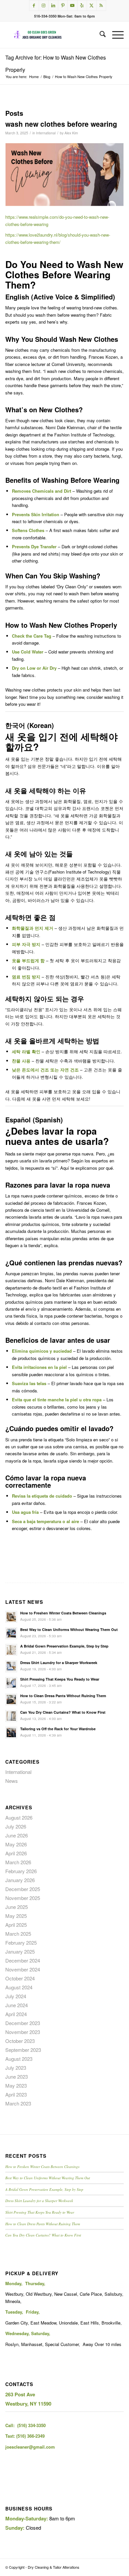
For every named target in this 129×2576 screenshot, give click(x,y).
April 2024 (16, 2014)
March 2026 (18, 1862)
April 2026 (16, 1853)
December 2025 (23, 1889)
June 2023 (17, 2077)
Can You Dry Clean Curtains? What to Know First (63, 1712)
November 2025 (23, 1898)
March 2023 (18, 2103)
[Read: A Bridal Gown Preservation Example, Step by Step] (11, 1650)
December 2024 (23, 1960)
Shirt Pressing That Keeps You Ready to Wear (60, 1679)
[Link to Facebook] (34, 5)
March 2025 (18, 1934)
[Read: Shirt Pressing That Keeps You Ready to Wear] (11, 1683)
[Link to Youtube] (72, 5)
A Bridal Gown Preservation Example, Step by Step (64, 1646)
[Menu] (115, 35)
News (12, 1781)
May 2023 (16, 2085)
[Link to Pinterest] (63, 5)
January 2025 (20, 1951)
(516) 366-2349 (30, 2436)
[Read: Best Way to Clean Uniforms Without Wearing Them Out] (11, 1633)
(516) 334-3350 (31, 2425)
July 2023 (16, 2068)
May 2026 (16, 1844)
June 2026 (17, 1835)
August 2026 (19, 1817)
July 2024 (16, 1996)
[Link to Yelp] (82, 5)
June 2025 (17, 1907)
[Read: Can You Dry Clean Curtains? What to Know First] (11, 1716)
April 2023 (16, 2094)
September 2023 (23, 2050)
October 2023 (20, 2041)
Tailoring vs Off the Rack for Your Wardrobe (58, 1729)
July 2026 (16, 1826)
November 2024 (23, 1969)
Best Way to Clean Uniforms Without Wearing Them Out (69, 1629)
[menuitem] (99, 35)
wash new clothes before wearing (61, 124)
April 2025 (16, 1925)
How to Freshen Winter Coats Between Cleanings (63, 1613)
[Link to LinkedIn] (53, 5)
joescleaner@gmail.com (30, 2447)
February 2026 (21, 1871)
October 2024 (20, 1978)
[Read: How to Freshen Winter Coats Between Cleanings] (11, 1617)
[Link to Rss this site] (101, 5)
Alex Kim (71, 133)
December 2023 (23, 2023)
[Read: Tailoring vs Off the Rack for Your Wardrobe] (11, 1733)
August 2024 (19, 1987)
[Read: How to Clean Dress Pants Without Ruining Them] (11, 1699)
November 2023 (23, 2032)
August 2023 (19, 2059)
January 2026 (20, 1880)
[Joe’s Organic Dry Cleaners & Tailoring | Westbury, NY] (53, 35)
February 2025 (21, 1943)
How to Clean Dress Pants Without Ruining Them (63, 1696)
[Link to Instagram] (44, 5)
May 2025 (16, 1916)
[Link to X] (92, 5)
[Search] (99, 35)
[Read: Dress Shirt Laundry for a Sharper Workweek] (11, 1666)
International (46, 133)
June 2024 (17, 2005)
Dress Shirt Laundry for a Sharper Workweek (59, 1663)
